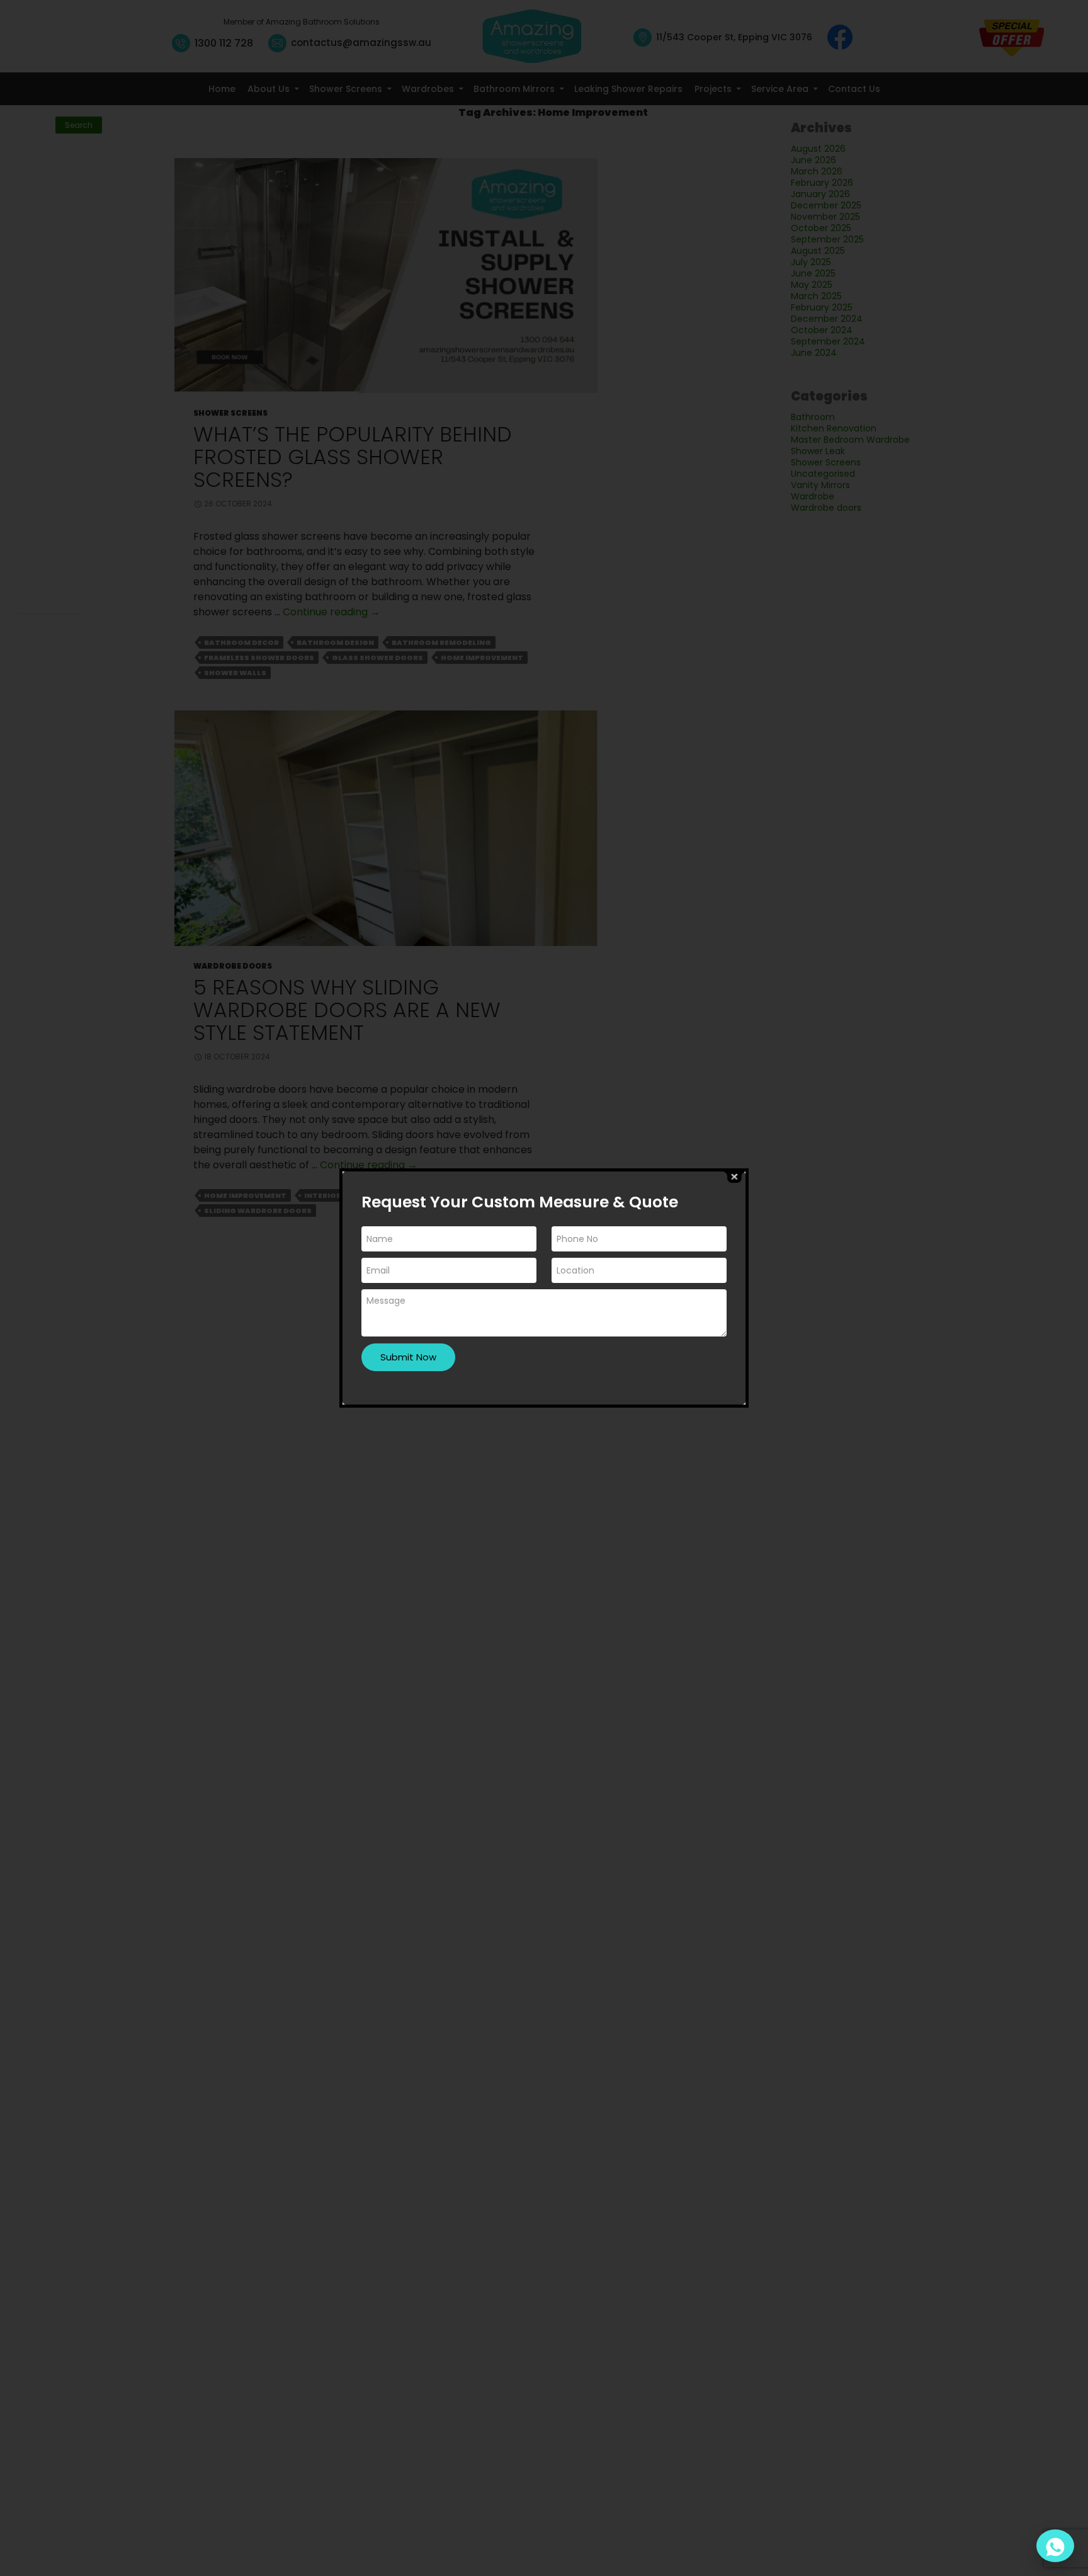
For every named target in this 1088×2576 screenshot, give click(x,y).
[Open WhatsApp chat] (1055, 2546)
